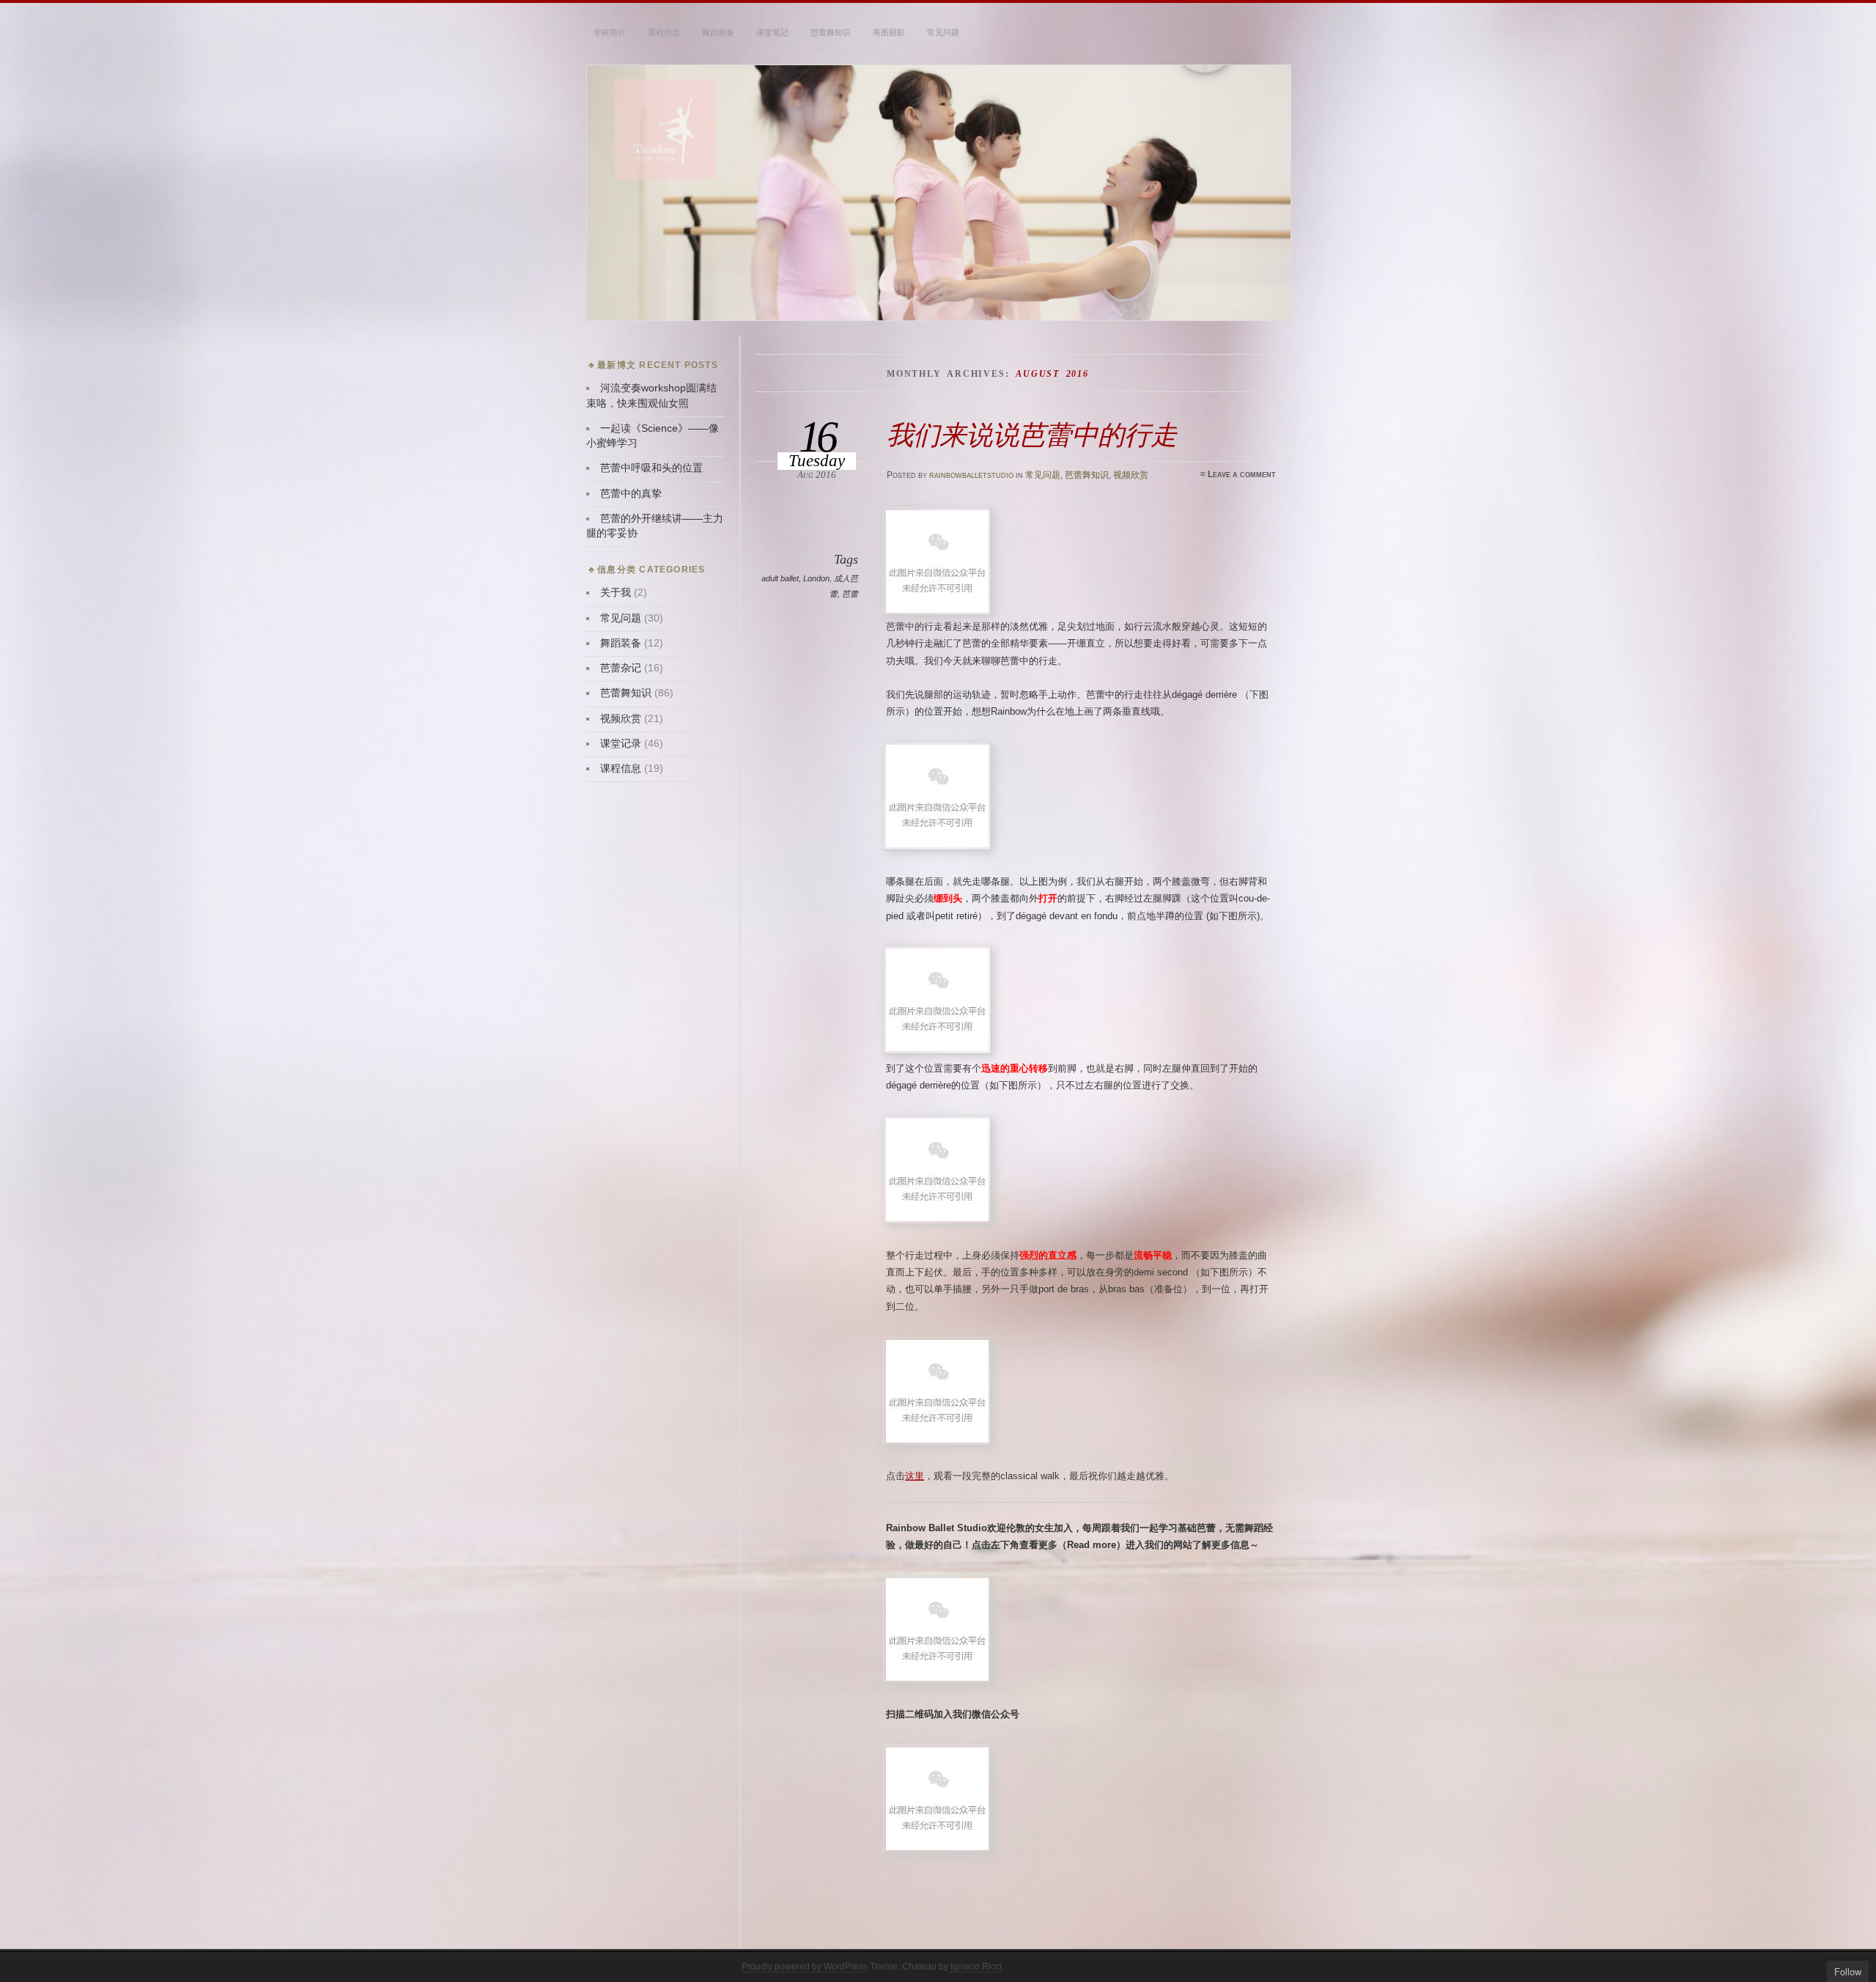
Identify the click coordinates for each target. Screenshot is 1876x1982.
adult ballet (780, 578)
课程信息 (664, 32)
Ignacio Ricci (976, 1967)
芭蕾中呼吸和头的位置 (651, 468)
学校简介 (610, 32)
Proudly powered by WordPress (805, 1967)
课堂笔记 (772, 32)
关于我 (616, 593)
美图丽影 (889, 32)
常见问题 (943, 32)
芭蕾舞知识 (831, 32)
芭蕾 (850, 594)
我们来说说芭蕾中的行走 (1032, 435)
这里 (915, 1476)
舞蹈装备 (718, 32)
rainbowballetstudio (971, 475)
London (816, 578)
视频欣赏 (1131, 475)
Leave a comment (1242, 474)
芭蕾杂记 (621, 668)
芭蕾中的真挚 (631, 494)
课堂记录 (621, 744)
